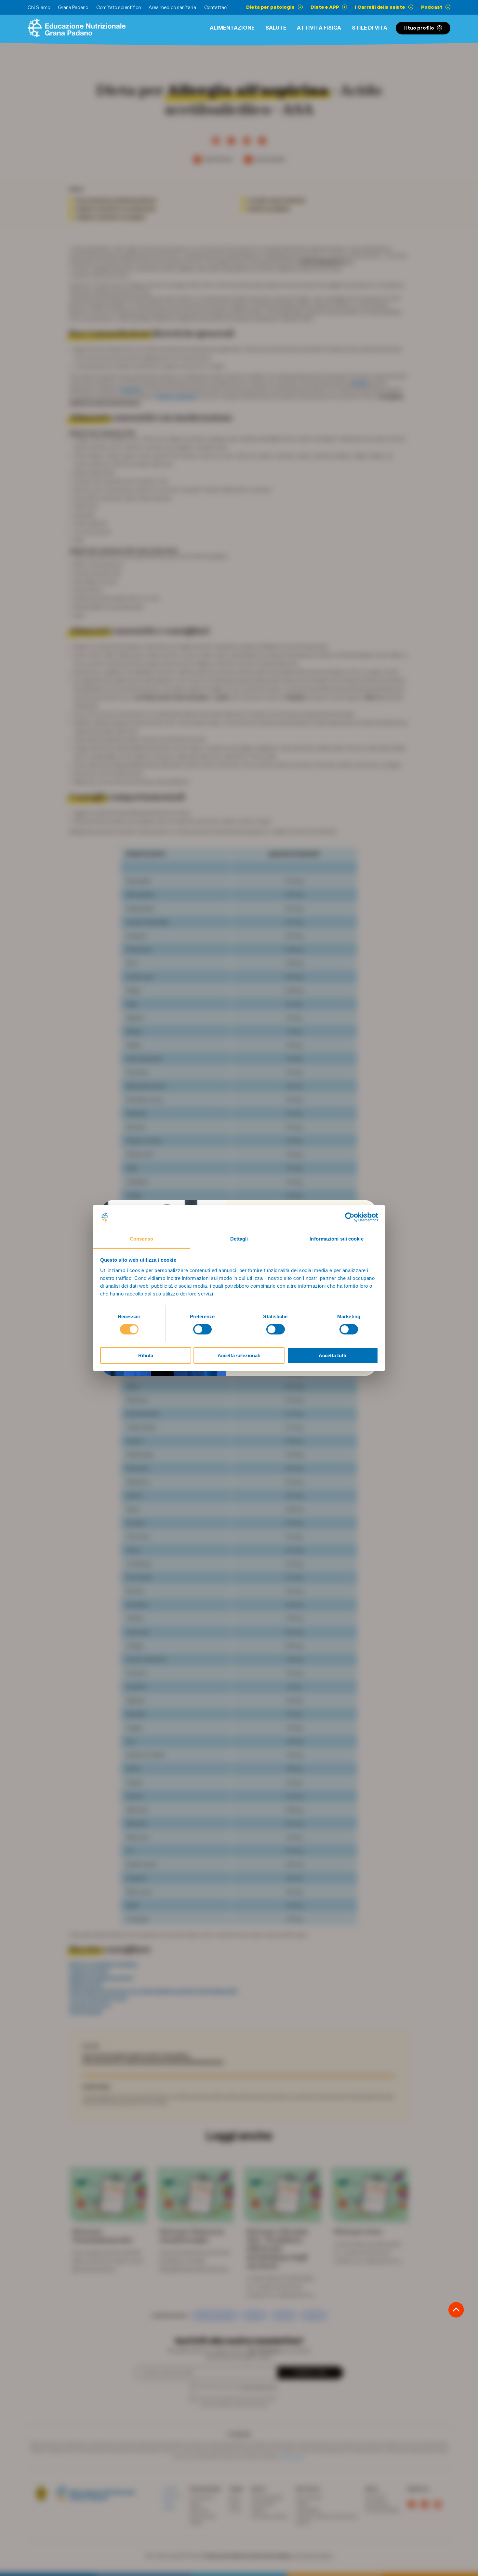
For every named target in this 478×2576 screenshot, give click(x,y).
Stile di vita (370, 28)
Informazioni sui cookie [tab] (336, 1239)
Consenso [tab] (141, 1239)
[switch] (202, 1329)
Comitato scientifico (119, 7)
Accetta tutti (332, 1355)
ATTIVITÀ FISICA (319, 28)
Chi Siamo (39, 7)
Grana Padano (73, 7)
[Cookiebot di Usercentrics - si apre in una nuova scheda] (350, 1217)
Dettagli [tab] (239, 1239)
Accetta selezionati (239, 1355)
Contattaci (216, 7)
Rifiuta (146, 1355)
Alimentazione (232, 28)
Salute (276, 28)
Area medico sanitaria (172, 7)
